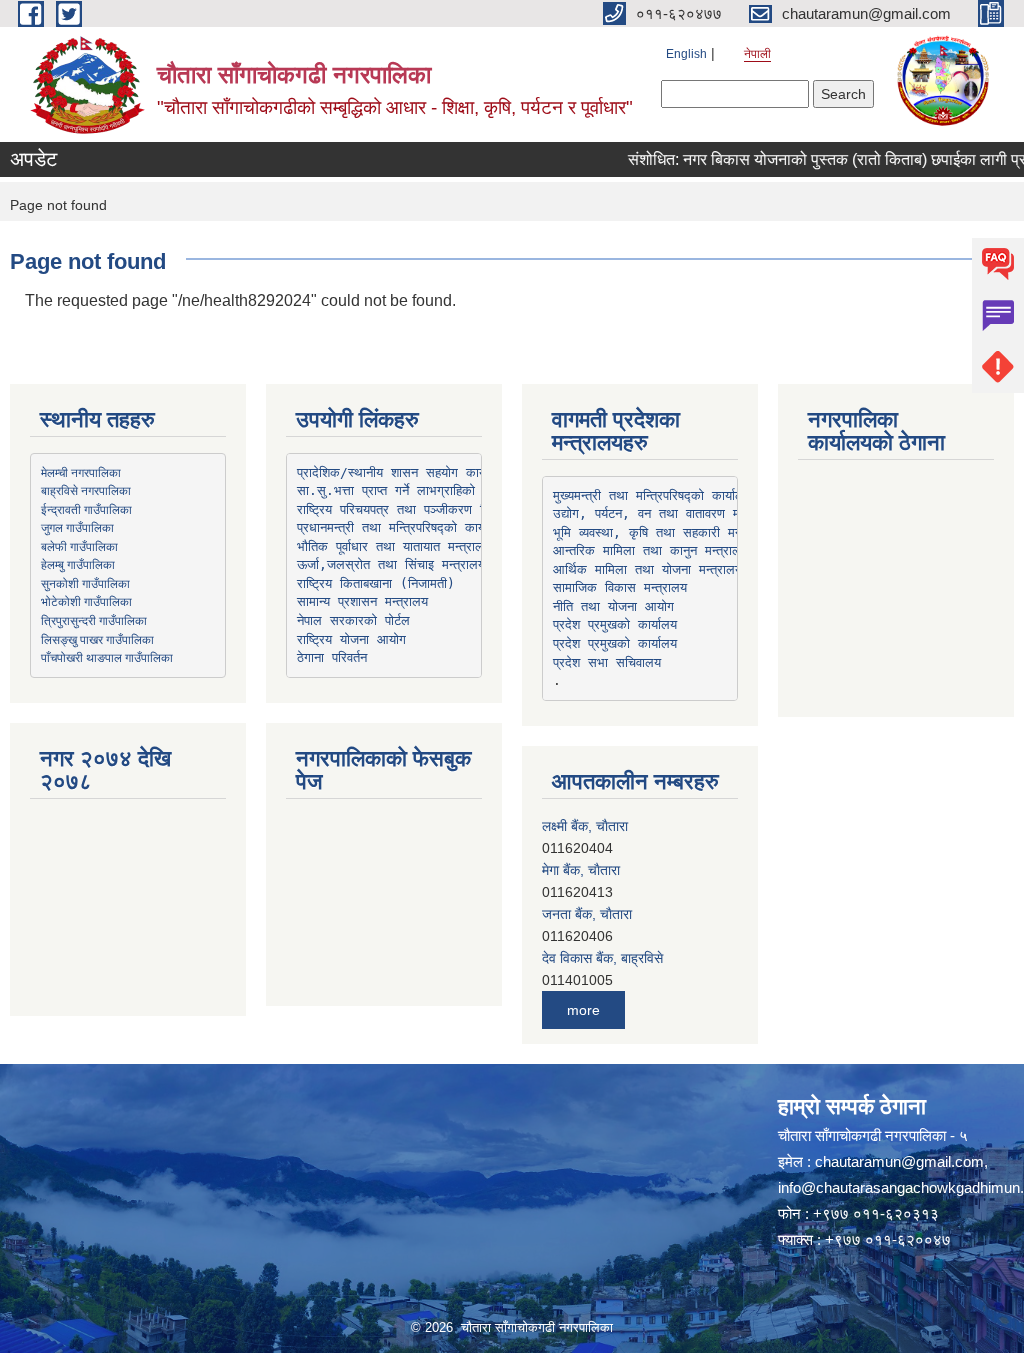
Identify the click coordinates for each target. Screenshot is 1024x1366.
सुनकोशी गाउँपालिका (85, 583)
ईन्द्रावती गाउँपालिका (86, 509)
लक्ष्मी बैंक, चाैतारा (585, 826)
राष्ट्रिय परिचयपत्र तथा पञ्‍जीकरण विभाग (402, 509)
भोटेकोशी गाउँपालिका (86, 601)
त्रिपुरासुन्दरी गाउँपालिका (94, 620)
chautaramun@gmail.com (899, 1161)
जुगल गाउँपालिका (77, 527)
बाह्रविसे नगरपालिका (86, 490)
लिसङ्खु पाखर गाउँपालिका (97, 639)
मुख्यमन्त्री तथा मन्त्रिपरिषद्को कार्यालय (652, 495)
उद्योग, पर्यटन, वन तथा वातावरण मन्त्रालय (664, 513)
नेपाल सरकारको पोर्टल (353, 620)
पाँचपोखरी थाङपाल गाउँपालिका (107, 657)
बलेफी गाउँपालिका (79, 546)
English (686, 54)
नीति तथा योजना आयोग (613, 606)
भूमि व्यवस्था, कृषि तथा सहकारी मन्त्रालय (662, 532)
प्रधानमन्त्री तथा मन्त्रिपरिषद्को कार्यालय (400, 527)
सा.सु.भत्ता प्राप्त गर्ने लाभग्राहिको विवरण (404, 490)
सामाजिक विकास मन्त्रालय (620, 587)
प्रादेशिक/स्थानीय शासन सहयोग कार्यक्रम (403, 472)
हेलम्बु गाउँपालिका (78, 564)
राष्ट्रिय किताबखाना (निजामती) (376, 583)
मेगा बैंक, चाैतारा (581, 870)
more (583, 1010)
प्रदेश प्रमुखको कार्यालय (615, 624)
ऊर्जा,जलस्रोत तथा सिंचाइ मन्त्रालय (391, 564)
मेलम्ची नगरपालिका (81, 472)
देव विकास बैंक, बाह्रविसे (602, 958)
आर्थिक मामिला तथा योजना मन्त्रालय (647, 569)
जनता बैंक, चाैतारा (587, 914)
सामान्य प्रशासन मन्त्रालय (362, 601)
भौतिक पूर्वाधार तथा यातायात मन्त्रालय (394, 546)
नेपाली (757, 54)
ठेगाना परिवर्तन (332, 657)
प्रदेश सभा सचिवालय (607, 662)
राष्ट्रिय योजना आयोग (351, 639)
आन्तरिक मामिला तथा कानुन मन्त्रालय (650, 550)
